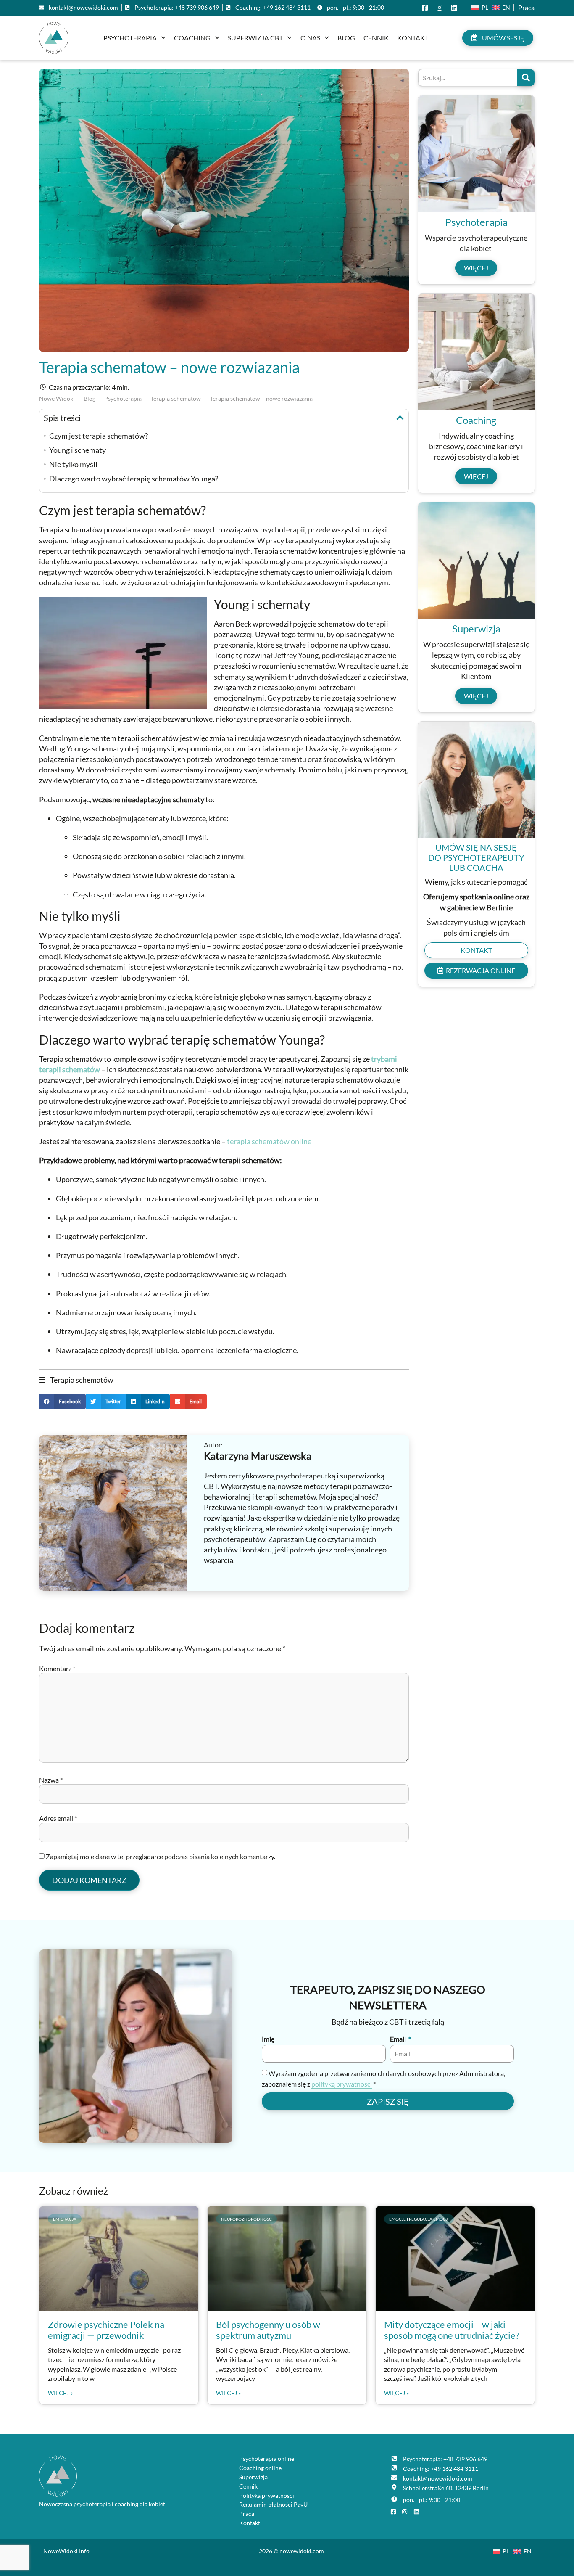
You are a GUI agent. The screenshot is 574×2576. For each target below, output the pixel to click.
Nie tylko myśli (73, 464)
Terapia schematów (82, 1380)
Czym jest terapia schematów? (99, 436)
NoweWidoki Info (66, 2551)
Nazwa (51, 1780)
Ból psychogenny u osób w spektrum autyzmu (268, 2330)
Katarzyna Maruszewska (258, 1456)
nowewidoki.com (302, 2551)
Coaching (192, 38)
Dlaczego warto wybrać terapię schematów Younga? (134, 479)
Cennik (376, 38)
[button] (400, 418)
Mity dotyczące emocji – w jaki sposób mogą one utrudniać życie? (452, 2330)
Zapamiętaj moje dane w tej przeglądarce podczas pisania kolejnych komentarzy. (161, 1856)
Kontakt (413, 38)
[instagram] (441, 8)
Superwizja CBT (255, 38)
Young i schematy (78, 450)
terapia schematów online (269, 1141)
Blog (346, 38)
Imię (268, 2039)
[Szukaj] (526, 78)
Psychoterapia (130, 38)
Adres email (58, 1818)
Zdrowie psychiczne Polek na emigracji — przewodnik (106, 2330)
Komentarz (57, 1668)
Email (399, 2039)
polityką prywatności (342, 2084)
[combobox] (468, 78)
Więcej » (60, 2393)
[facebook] (427, 8)
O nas (310, 38)
